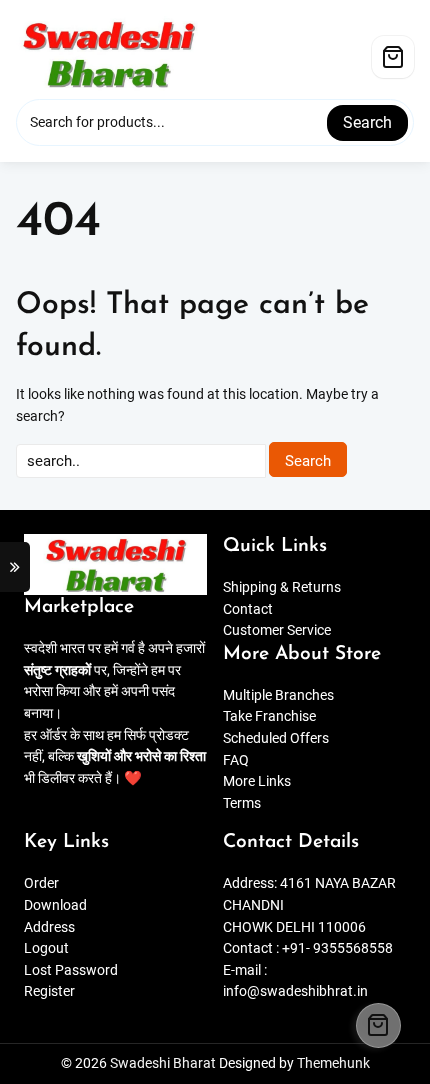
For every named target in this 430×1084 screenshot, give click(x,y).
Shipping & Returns (282, 587)
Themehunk (333, 1063)
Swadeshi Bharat (163, 1063)
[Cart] (393, 57)
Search (367, 122)
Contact (248, 609)
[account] (354, 49)
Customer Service (277, 630)
